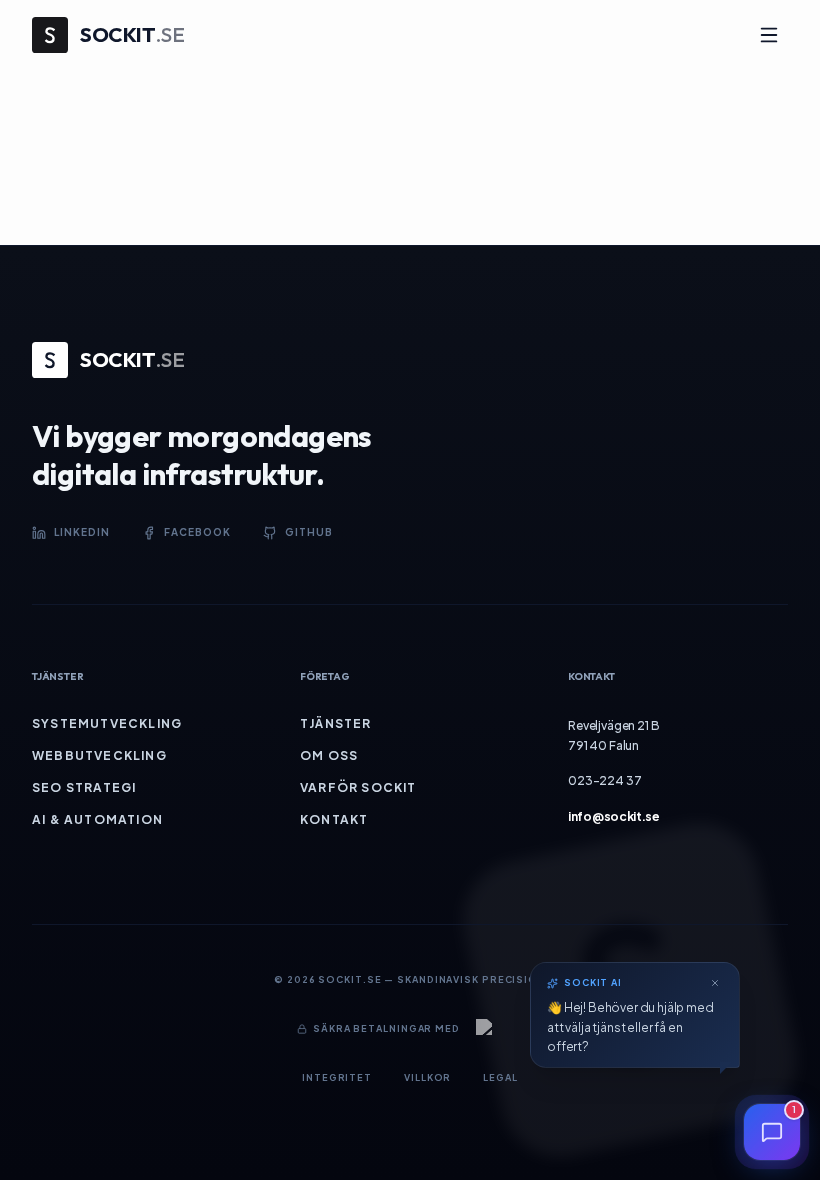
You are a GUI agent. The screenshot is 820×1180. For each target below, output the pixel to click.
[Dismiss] (715, 983)
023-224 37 (604, 780)
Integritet (337, 1077)
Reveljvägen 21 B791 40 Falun (613, 735)
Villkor (427, 1077)
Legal (500, 1077)
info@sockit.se (614, 816)
